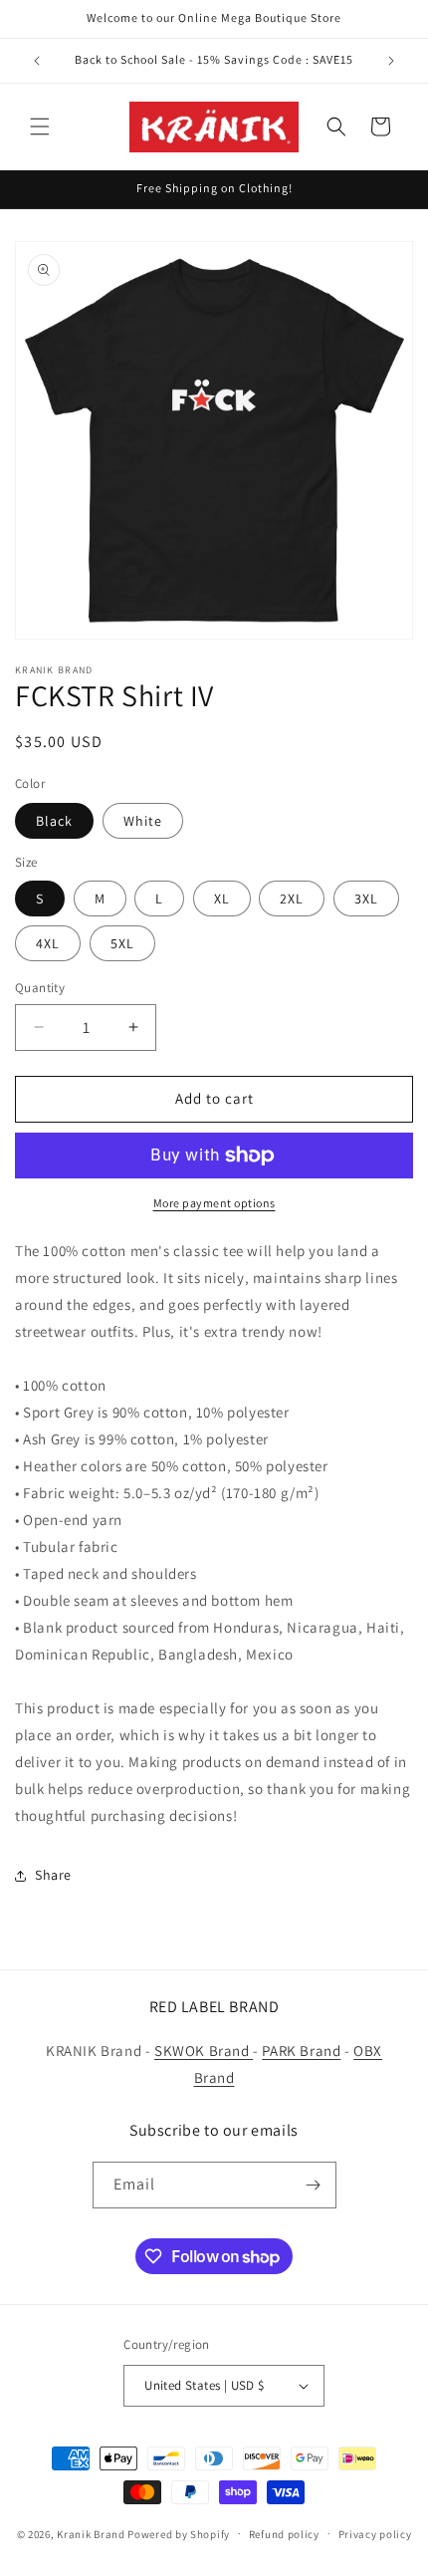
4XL (48, 943)
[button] (40, 127)
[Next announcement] (391, 61)
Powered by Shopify (179, 2533)
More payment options (214, 1203)
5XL (122, 943)
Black (54, 821)
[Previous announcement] (37, 61)
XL (222, 899)
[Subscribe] (314, 2185)
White (143, 821)
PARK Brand (301, 2051)
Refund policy (284, 2534)
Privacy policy (375, 2534)
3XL (366, 899)
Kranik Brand (91, 2533)
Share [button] (53, 1875)
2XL (292, 899)
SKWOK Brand (204, 2051)
